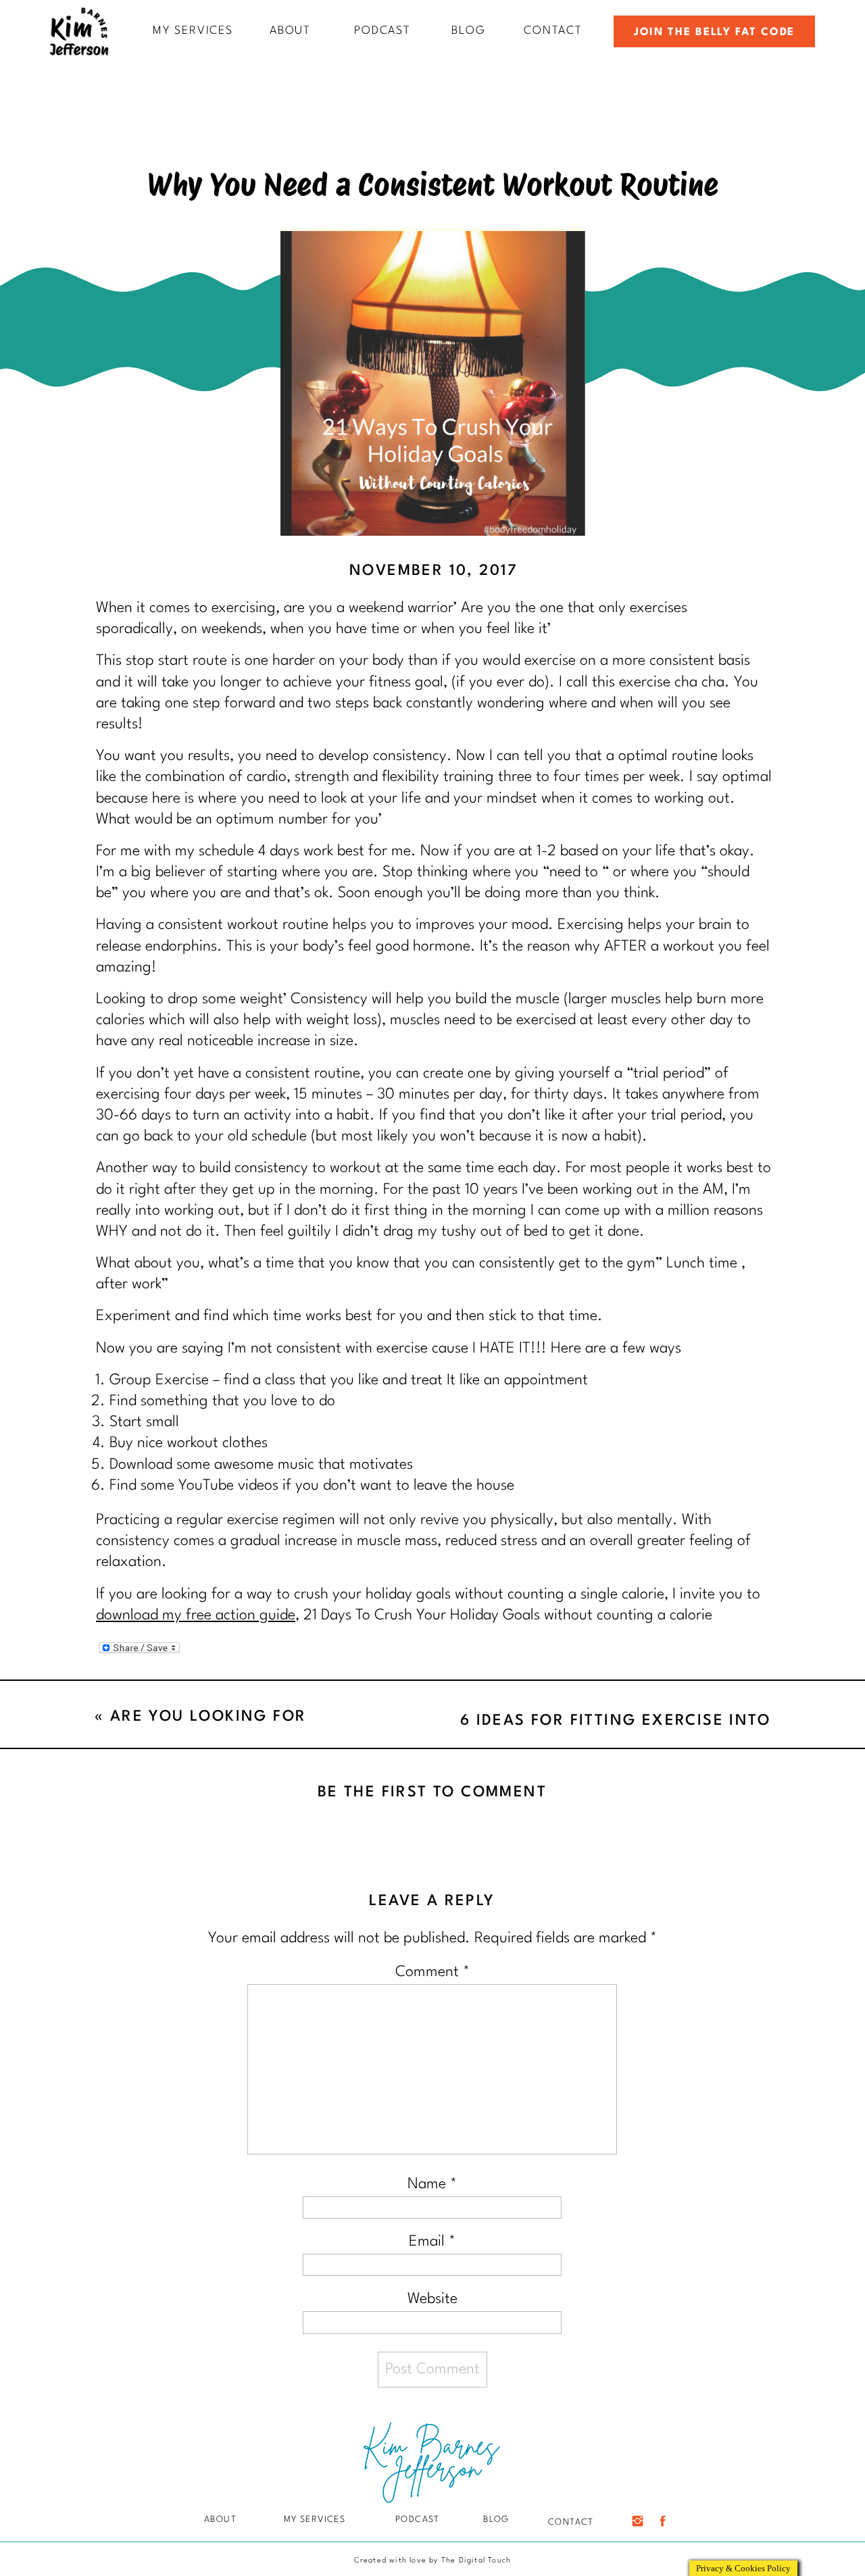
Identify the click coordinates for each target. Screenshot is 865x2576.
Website (432, 2299)
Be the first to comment (432, 1792)
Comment (432, 1972)
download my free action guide (196, 1615)
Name (432, 2184)
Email (432, 2242)
